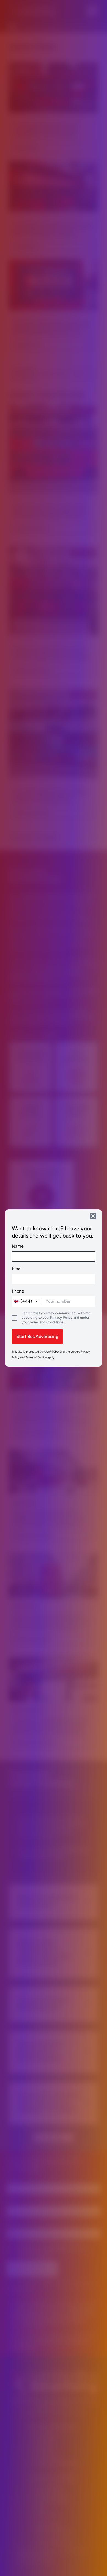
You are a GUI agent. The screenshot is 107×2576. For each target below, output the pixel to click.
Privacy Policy (61, 1317)
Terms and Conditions (46, 1322)
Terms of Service (36, 1357)
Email (17, 1269)
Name (18, 1246)
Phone (18, 1291)
